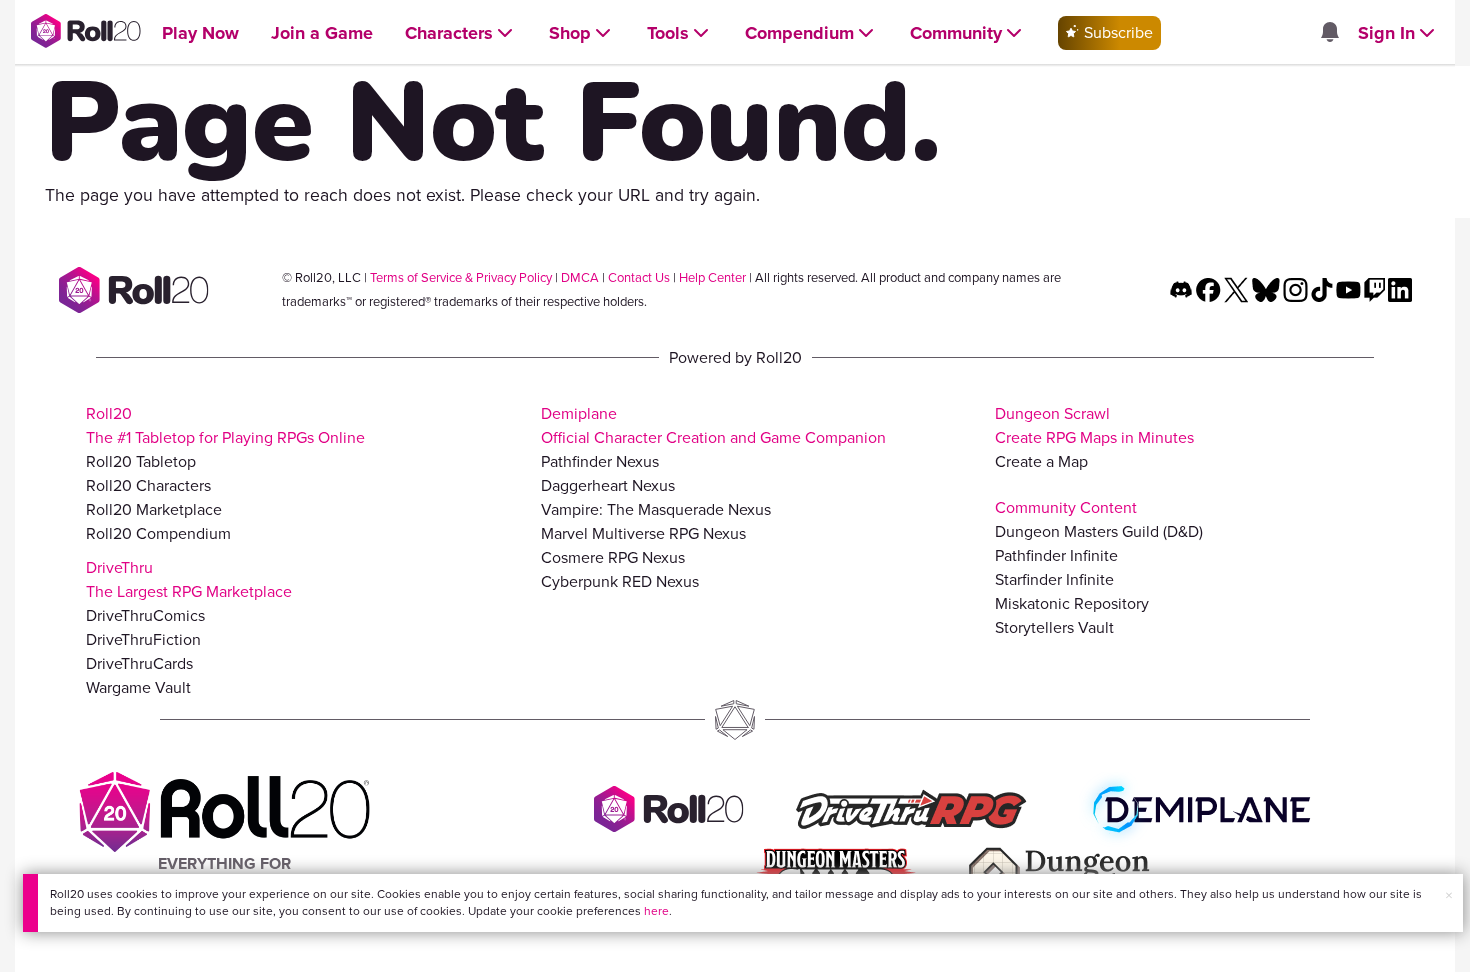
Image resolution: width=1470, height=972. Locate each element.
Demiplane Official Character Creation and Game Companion (713, 425)
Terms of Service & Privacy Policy (461, 277)
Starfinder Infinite (1054, 579)
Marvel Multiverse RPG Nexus (643, 533)
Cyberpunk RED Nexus (620, 581)
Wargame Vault (138, 687)
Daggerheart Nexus (608, 485)
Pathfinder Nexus (600, 461)
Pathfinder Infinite (1056, 555)
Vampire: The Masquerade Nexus (656, 509)
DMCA (580, 277)
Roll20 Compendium (158, 533)
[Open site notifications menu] (1329, 33)
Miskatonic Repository (1072, 603)
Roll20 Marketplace (154, 509)
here (656, 911)
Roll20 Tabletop (141, 461)
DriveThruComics (145, 615)
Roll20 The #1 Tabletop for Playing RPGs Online (225, 425)
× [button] (1449, 895)
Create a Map (1041, 461)
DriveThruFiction (143, 639)
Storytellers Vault (1054, 627)
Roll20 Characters (148, 485)
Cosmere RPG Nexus (613, 557)
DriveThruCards (139, 663)
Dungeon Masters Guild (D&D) (1099, 531)
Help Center (712, 277)
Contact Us (639, 277)
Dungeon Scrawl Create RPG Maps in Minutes (1094, 425)
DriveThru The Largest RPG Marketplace (189, 579)
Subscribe (1116, 32)
